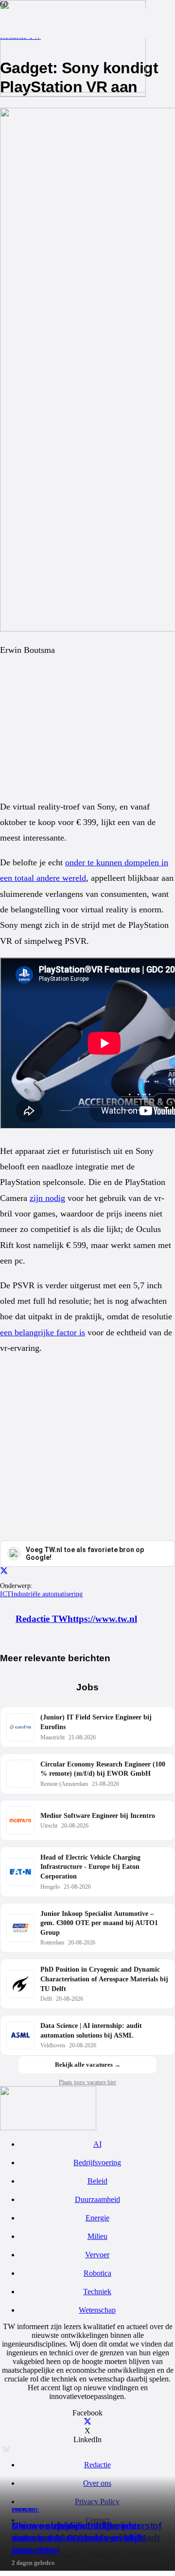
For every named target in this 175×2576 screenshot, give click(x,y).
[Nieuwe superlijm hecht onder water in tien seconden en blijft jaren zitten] (73, 90)
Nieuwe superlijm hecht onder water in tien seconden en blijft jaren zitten (77, 2538)
